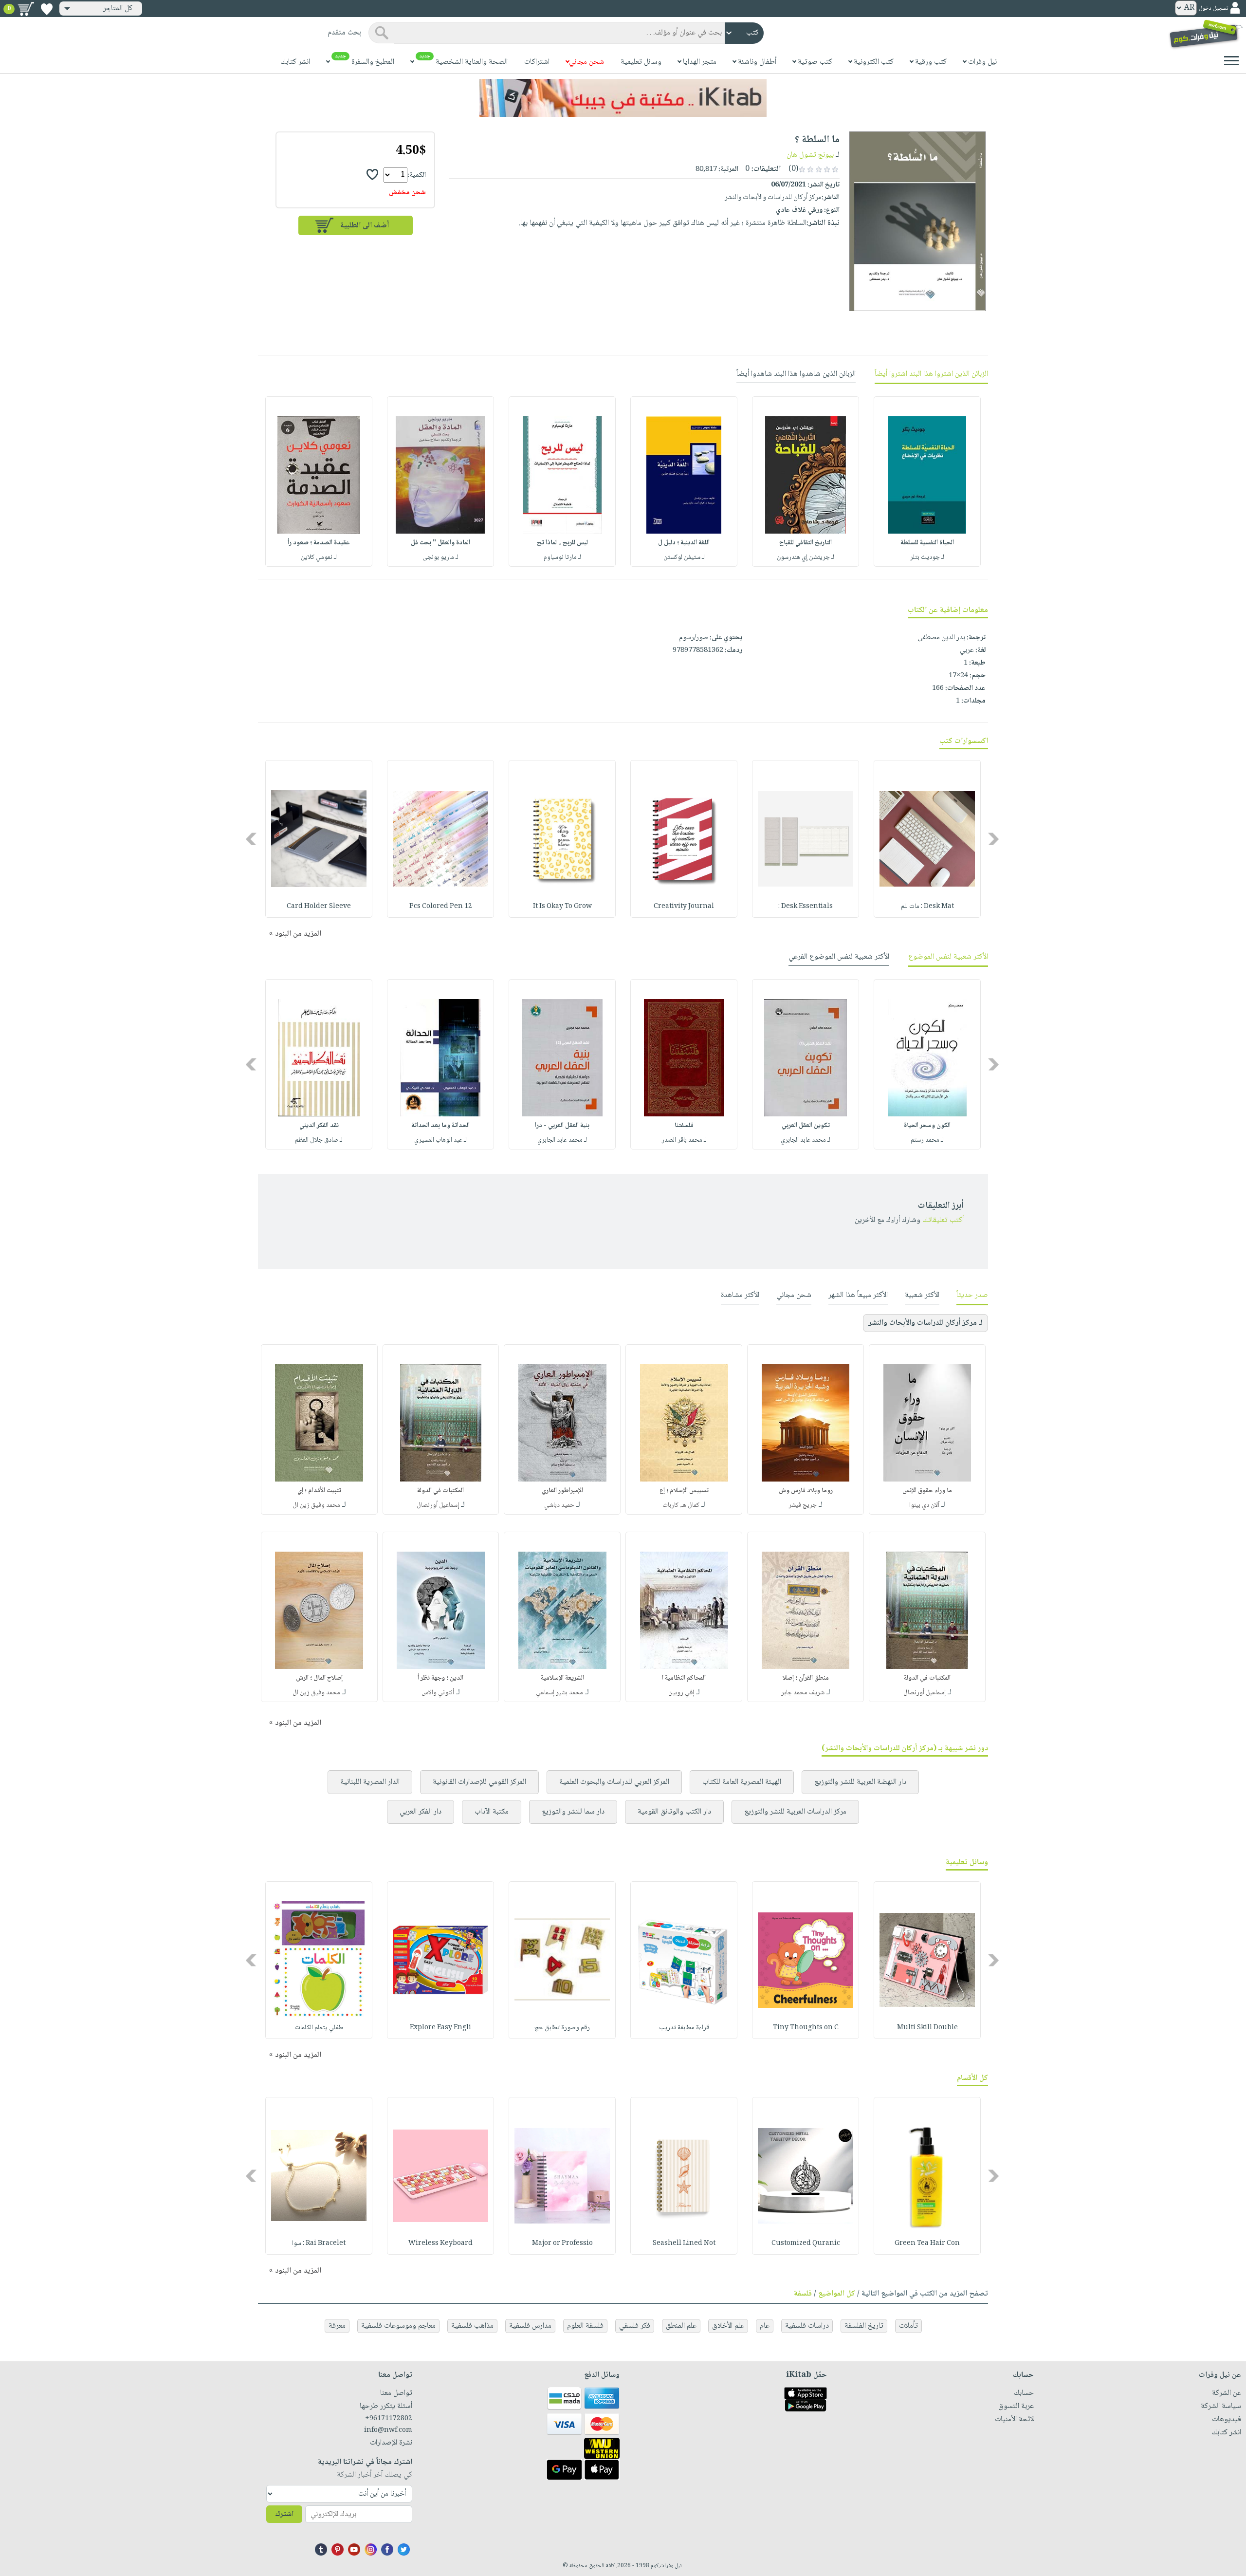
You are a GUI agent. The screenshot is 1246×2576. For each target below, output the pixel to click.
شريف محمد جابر (803, 1693)
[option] (927, 482)
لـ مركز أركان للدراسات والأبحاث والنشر (925, 1323)
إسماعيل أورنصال (438, 1505)
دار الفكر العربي (421, 1812)
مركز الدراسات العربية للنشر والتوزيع (795, 1812)
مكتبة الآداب (492, 1812)
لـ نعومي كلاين (319, 557)
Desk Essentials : (806, 907)
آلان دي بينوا (924, 1505)
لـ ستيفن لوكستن (684, 557)
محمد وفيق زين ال (316, 1505)
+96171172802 (389, 2419)
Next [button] (252, 839)
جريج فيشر (803, 1505)
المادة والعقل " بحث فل (440, 543)
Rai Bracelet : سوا (319, 2243)
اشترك (284, 2514)
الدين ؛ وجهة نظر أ (440, 1678)
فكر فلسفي (635, 2326)
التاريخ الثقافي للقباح (806, 543)
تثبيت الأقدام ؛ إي (319, 1491)
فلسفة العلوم (585, 2326)
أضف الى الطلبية (365, 226)
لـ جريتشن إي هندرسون (806, 557)
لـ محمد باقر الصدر (684, 1140)
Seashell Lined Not (684, 2243)
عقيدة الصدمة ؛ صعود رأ (319, 543)
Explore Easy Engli (440, 2028)
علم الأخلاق (728, 2326)
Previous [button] (994, 839)
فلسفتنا (684, 1126)
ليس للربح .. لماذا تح (562, 543)
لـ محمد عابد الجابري (806, 1140)
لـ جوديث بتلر (927, 557)
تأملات (908, 2326)
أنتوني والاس (438, 1693)
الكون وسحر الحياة (927, 1126)
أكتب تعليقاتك (943, 1220)
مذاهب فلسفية (472, 2326)
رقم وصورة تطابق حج (562, 2028)
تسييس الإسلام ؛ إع (684, 1491)
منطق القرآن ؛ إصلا (806, 1678)
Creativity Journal (684, 907)
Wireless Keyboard (440, 2243)
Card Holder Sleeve (319, 907)
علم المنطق (681, 2326)
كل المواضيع (837, 2294)
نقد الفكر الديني (319, 1126)
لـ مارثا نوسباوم (562, 557)
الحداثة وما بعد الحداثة (440, 1126)
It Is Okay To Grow (562, 907)
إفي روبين (681, 1693)
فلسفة (803, 2294)
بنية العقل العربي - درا (562, 1126)
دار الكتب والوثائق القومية (674, 1812)
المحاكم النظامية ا (684, 1678)
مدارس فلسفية (530, 2326)
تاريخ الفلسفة (864, 2326)
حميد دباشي (559, 1505)
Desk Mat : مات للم (927, 907)
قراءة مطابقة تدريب (684, 2028)
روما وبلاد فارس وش (806, 1491)
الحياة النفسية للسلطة (927, 543)
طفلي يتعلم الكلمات (319, 2028)
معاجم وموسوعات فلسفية (398, 2326)
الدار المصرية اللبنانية (370, 1782)
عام (765, 2326)
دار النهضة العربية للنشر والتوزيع (860, 1782)
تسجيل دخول (1213, 9)
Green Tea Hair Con (927, 2243)
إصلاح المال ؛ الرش (319, 1678)
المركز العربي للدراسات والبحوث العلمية (614, 1782)
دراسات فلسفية (807, 2326)
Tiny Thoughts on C (806, 2028)
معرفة (337, 2326)
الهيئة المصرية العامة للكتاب (742, 1782)
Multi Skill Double (927, 2028)
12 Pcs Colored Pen (441, 907)
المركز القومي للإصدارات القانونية (479, 1782)
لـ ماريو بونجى (440, 557)
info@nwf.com (388, 2430)
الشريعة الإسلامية (562, 1678)
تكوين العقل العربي (806, 1126)
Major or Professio (562, 2243)
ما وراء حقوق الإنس (927, 1491)
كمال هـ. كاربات (681, 1505)
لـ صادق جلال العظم (319, 1140)
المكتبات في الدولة (440, 1491)
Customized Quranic (806, 2243)
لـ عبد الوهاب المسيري (440, 1140)
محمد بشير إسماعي (559, 1693)
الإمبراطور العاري (562, 1491)
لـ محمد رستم (927, 1140)
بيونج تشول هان (810, 155)
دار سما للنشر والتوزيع (573, 1812)
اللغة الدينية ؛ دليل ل (684, 543)
